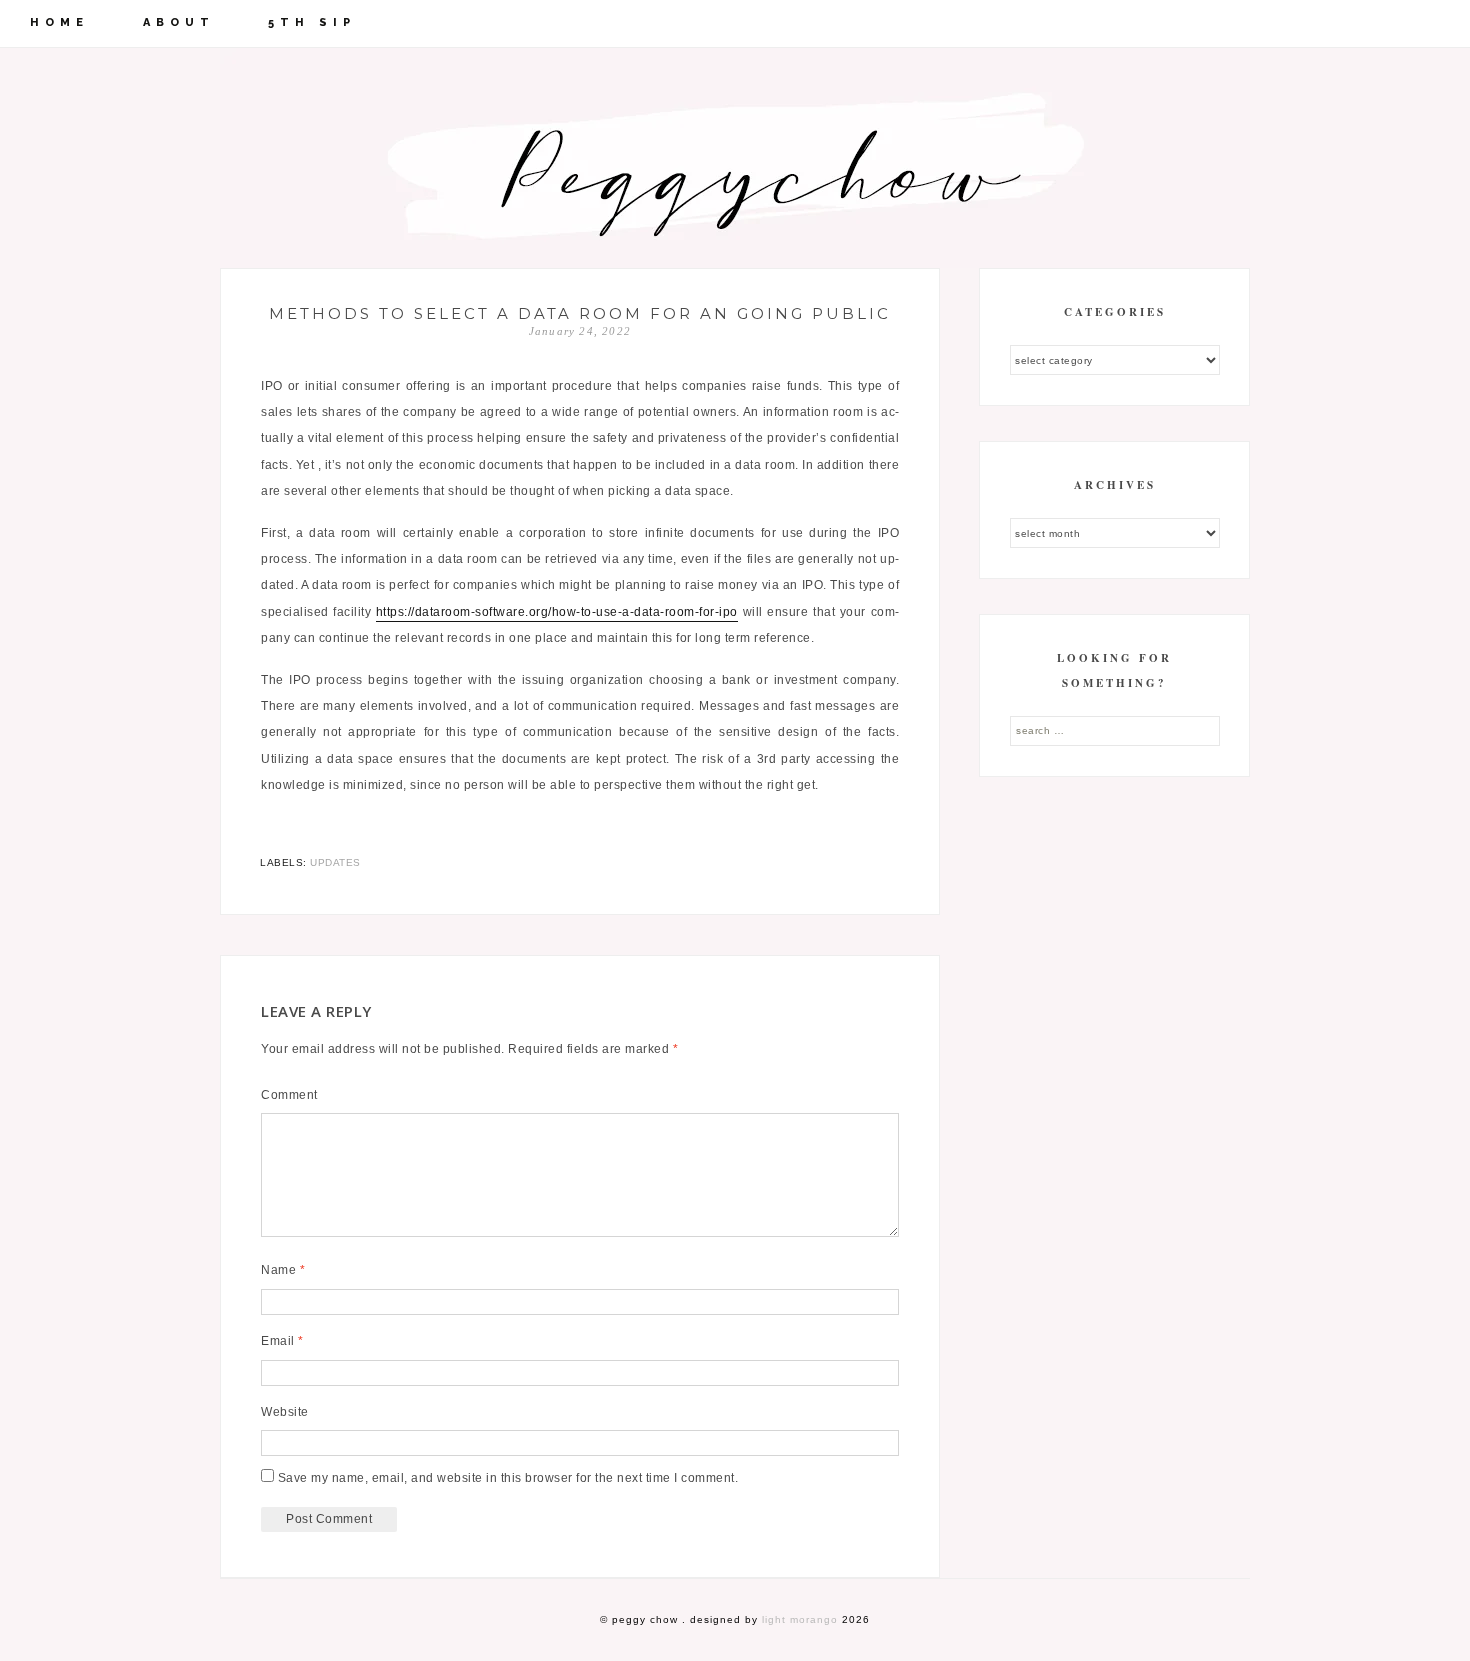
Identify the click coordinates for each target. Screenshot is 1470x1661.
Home (59, 22)
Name (283, 1270)
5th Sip (312, 22)
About (179, 22)
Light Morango (800, 1619)
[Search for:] (1115, 730)
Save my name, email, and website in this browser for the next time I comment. (508, 1478)
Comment (289, 1095)
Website (285, 1412)
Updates (335, 862)
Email (282, 1341)
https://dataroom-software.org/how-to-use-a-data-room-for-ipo (557, 612)
